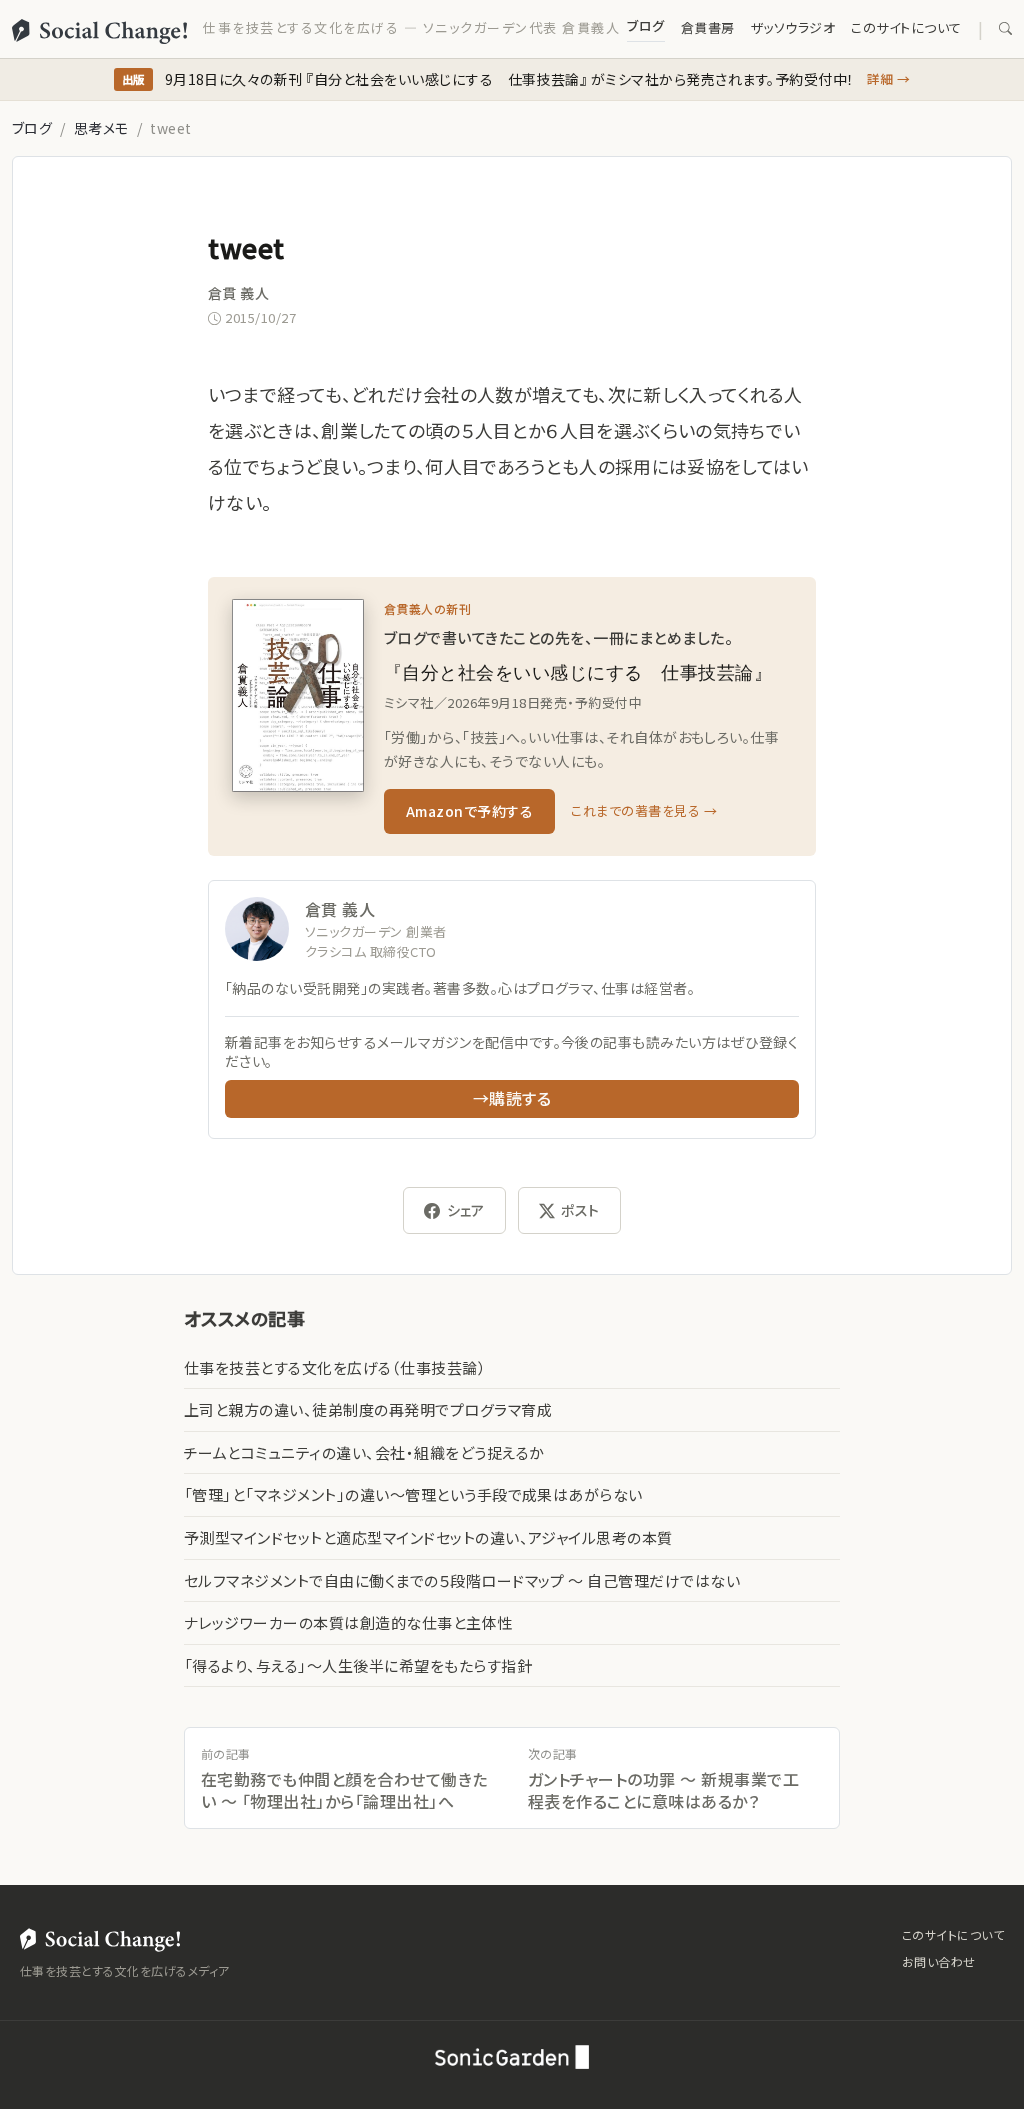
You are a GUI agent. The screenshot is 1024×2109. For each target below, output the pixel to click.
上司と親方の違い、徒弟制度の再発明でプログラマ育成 (368, 1409)
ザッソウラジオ (793, 27)
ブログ (645, 25)
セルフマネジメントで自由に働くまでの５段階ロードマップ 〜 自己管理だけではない (462, 1580)
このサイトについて (906, 27)
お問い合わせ (939, 1961)
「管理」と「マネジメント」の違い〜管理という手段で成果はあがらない (413, 1494)
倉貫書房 (708, 27)
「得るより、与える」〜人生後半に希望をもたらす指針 (358, 1665)
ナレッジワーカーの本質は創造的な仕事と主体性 (348, 1622)
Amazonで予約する (469, 811)
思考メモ (101, 128)
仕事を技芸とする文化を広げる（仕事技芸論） (335, 1367)
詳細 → (889, 78)
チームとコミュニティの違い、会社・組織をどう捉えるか (364, 1452)
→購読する (512, 1098)
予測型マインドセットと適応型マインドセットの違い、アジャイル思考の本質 (428, 1537)
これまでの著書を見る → (644, 810)
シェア (466, 1210)
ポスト (580, 1210)
